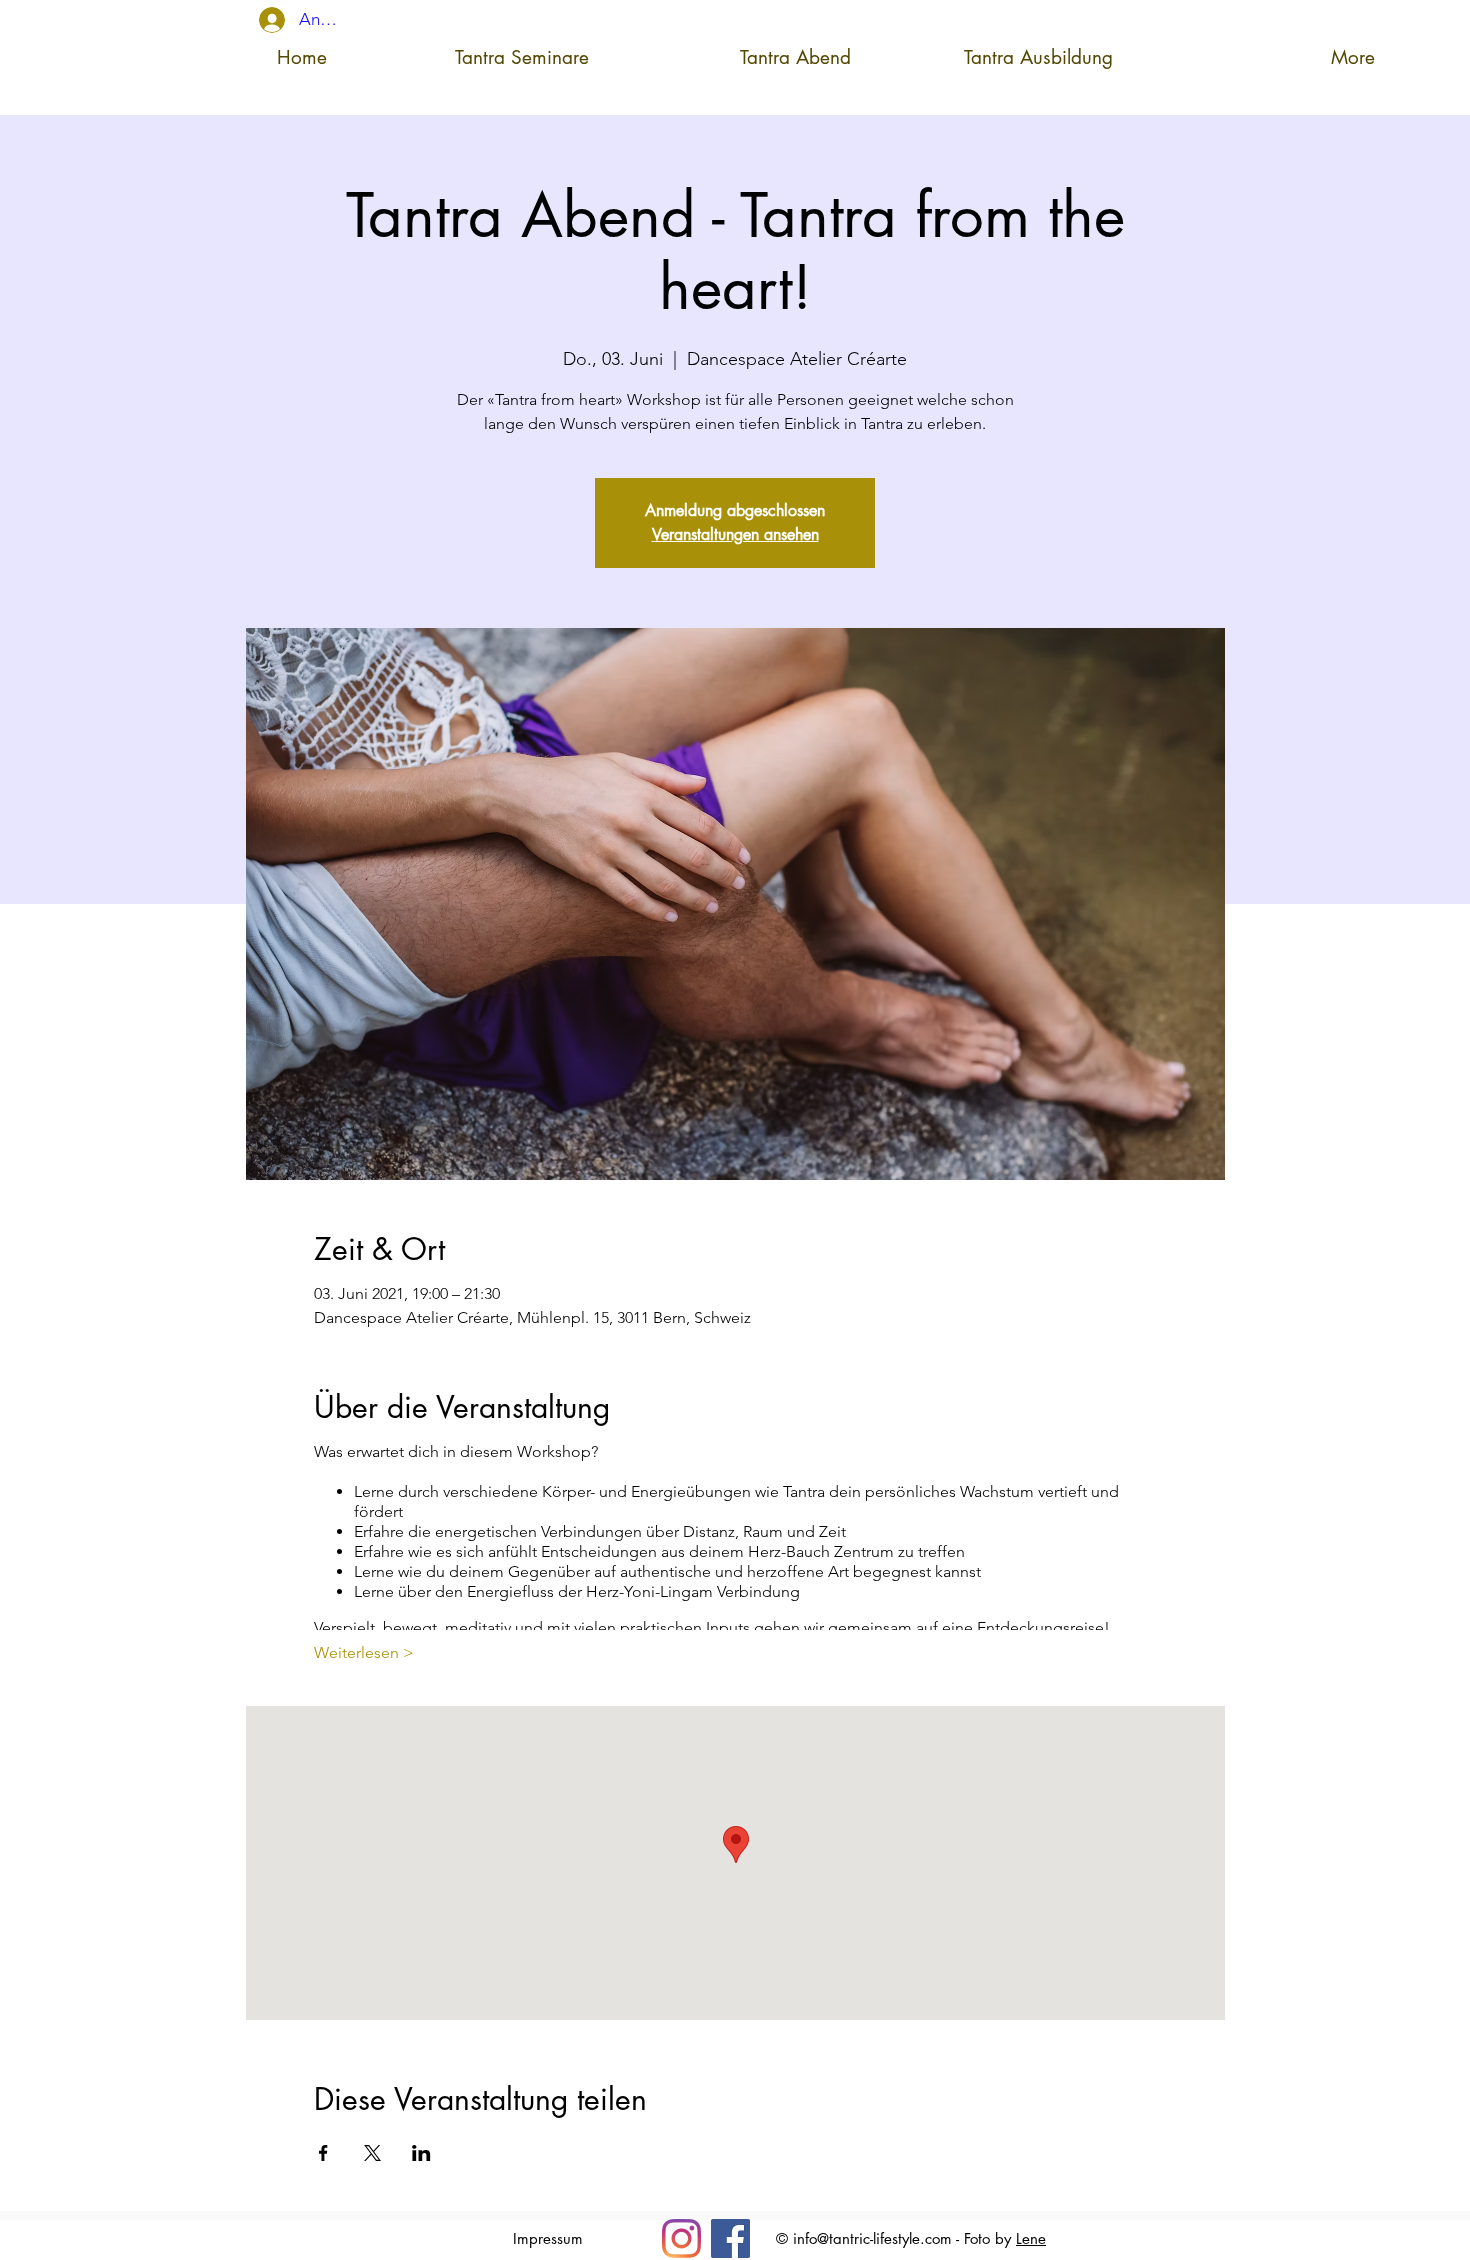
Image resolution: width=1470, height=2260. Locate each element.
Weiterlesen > (364, 1652)
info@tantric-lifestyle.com (872, 2238)
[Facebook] (730, 2238)
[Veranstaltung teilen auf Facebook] (323, 2153)
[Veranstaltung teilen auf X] (372, 2153)
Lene (1031, 2238)
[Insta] (681, 2238)
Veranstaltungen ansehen (735, 534)
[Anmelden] (260, 20)
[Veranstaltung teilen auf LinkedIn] (421, 2153)
